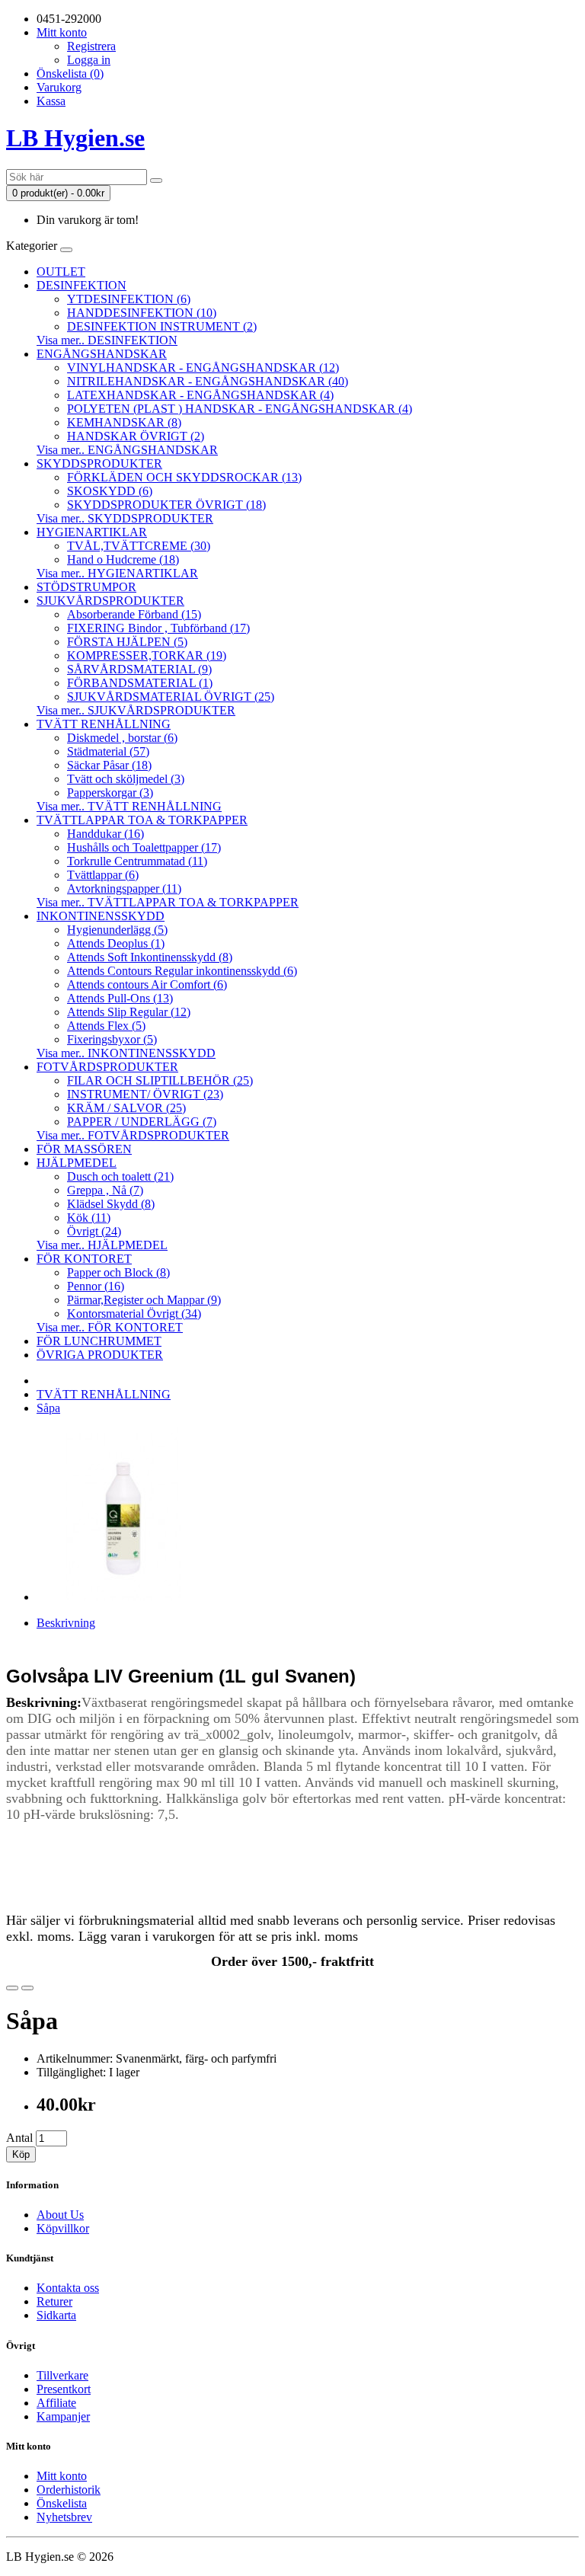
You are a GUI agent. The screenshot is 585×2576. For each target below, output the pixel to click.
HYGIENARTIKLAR (92, 532)
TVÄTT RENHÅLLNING (104, 724)
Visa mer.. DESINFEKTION (107, 340)
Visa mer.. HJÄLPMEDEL (102, 1245)
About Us (60, 2215)
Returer (54, 2301)
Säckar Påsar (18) (109, 765)
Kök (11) (89, 1218)
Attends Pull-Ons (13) (120, 998)
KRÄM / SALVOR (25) (126, 1108)
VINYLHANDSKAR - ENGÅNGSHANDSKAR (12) (203, 368)
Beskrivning (66, 1623)
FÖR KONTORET (84, 1259)
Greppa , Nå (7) (105, 1190)
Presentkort (64, 2389)
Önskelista (62, 2503)
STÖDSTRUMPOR (86, 587)
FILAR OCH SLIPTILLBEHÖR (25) (160, 1080)
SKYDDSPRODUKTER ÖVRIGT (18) (166, 505)
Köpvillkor (63, 2228)
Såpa (48, 1408)
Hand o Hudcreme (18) (123, 559)
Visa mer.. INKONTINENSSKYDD (126, 1053)
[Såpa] (123, 1597)
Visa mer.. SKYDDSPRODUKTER (125, 518)
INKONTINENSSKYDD (101, 916)
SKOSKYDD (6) (110, 491)
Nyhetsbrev (64, 2517)
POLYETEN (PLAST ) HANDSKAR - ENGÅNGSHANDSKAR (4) (240, 409)
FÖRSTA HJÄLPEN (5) (127, 642)
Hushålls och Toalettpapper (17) (144, 847)
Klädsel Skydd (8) (111, 1204)
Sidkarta (56, 2315)
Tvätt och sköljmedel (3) (126, 779)
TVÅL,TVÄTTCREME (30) (139, 546)
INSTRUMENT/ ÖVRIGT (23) (145, 1094)
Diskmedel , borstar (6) (122, 738)
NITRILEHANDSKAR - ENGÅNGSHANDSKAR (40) (208, 381)
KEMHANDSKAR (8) (124, 422)
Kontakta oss (68, 2288)
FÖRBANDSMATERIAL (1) (140, 683)
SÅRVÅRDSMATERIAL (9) (139, 669)
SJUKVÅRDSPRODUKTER (110, 601)
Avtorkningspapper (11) (124, 888)
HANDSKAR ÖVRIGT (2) (136, 436)
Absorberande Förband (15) (134, 614)
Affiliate (56, 2403)
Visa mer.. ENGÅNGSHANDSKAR (127, 450)
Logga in (89, 60)
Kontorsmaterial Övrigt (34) (134, 1314)
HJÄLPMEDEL (77, 1163)
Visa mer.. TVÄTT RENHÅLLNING (129, 806)
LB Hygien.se (75, 138)
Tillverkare (62, 2375)
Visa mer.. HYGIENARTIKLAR (117, 573)
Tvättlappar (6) (103, 875)
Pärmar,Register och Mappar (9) (144, 1300)
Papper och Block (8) (118, 1272)
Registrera (91, 46)
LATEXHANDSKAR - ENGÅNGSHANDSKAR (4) (200, 395)
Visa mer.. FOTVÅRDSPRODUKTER (133, 1135)
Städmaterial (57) (108, 751)
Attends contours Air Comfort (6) (147, 984)
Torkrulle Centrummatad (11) (137, 861)
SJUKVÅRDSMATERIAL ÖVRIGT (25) (171, 697)
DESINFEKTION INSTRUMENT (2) (162, 326)
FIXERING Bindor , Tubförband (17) (158, 628)
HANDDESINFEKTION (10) (142, 313)
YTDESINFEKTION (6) (129, 299)
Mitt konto (62, 2476)
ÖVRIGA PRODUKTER (100, 1355)
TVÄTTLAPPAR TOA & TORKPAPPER (142, 820)
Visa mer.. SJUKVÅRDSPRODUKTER (136, 710)
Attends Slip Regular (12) (129, 1012)
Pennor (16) (96, 1286)
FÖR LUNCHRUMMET (99, 1341)
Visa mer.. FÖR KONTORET (110, 1327)
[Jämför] (27, 1988)
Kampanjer (63, 2416)
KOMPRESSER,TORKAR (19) (147, 655)
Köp (21, 2154)
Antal (19, 2138)
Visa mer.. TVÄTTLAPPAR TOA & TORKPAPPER (168, 902)
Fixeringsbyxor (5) (112, 1039)
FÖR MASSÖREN (84, 1149)
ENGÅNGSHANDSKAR (102, 354)
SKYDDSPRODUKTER (99, 463)
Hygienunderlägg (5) (117, 930)
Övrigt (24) (94, 1231)
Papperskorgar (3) (110, 793)
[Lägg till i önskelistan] (12, 1988)
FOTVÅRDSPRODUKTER (107, 1067)
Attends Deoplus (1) (116, 943)
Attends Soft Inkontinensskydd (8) (150, 957)
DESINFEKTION (82, 285)
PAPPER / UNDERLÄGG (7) (142, 1122)
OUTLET (61, 272)
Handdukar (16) (105, 834)
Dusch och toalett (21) (120, 1176)
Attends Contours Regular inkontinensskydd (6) (182, 971)
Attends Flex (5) (106, 1026)
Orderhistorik (69, 2490)
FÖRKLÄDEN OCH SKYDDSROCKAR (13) (184, 477)
